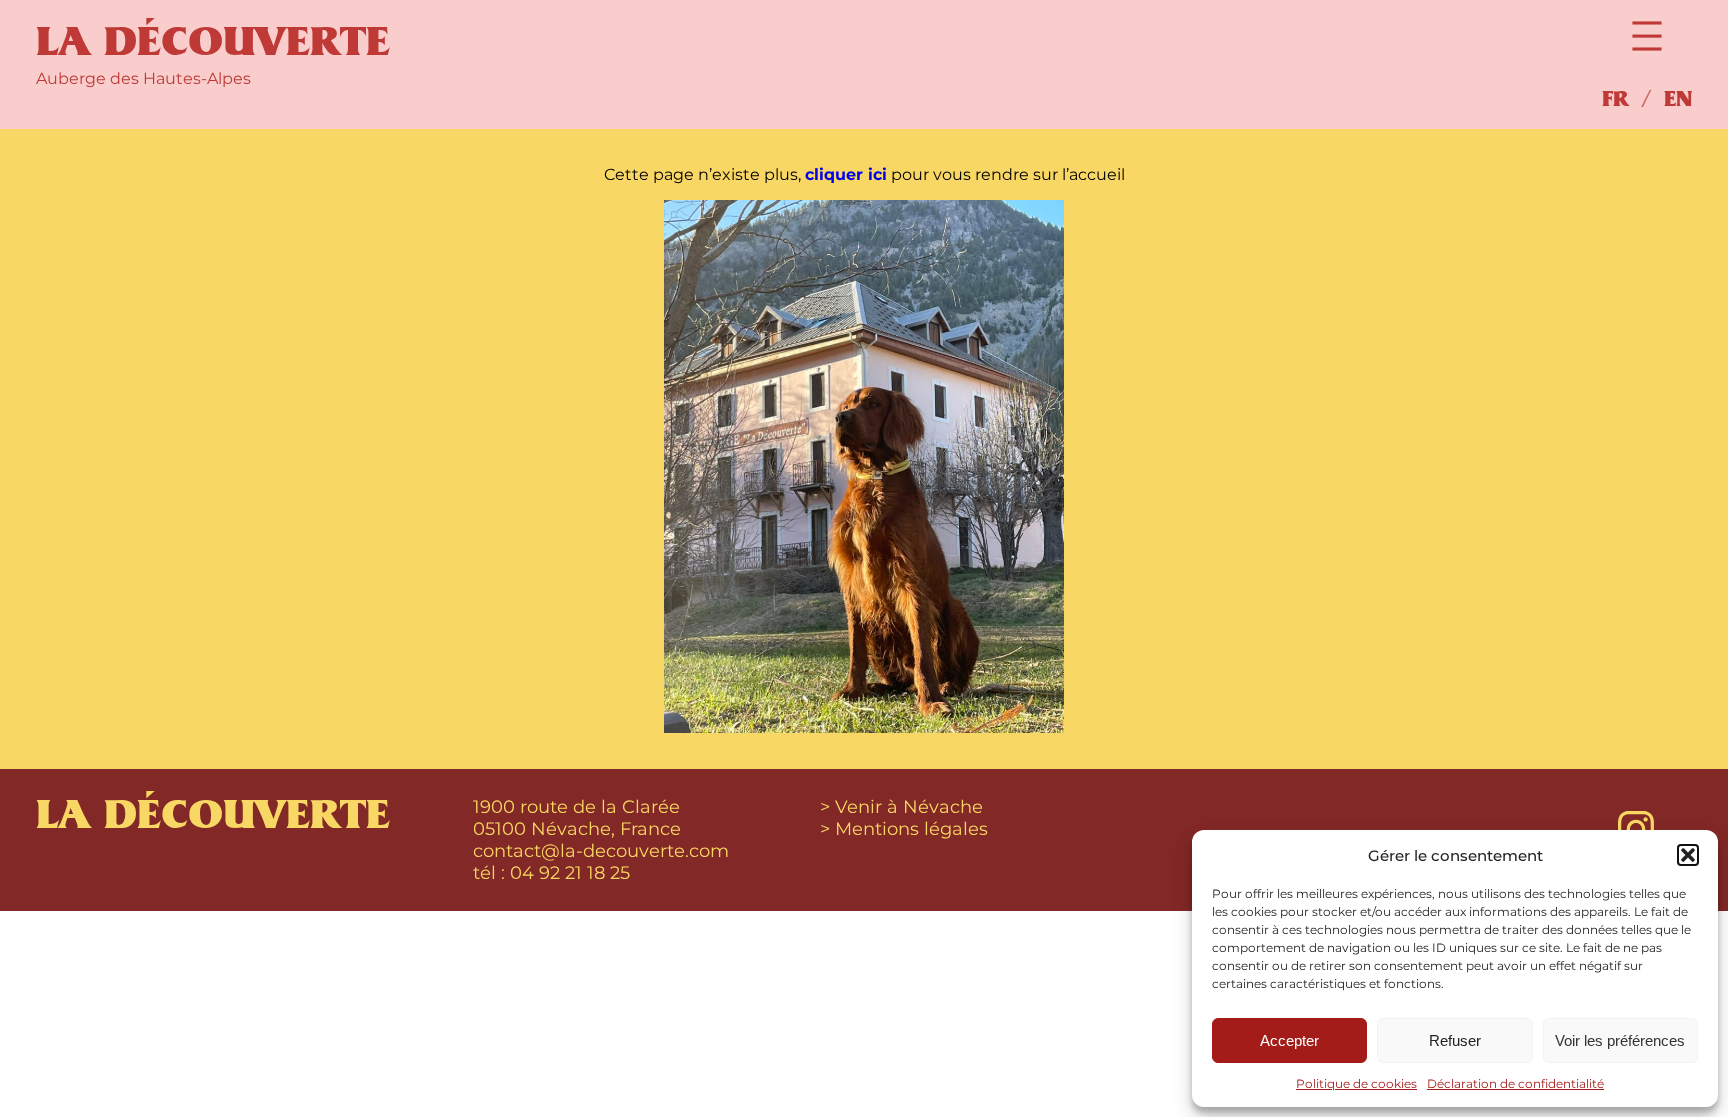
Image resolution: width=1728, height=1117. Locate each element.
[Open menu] (1647, 36)
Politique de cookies (1356, 1083)
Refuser (1455, 1040)
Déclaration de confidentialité (1515, 1083)
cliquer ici (846, 174)
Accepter (1289, 1040)
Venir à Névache (909, 807)
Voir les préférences (1620, 1040)
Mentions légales (911, 829)
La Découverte (213, 42)
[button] (1688, 855)
